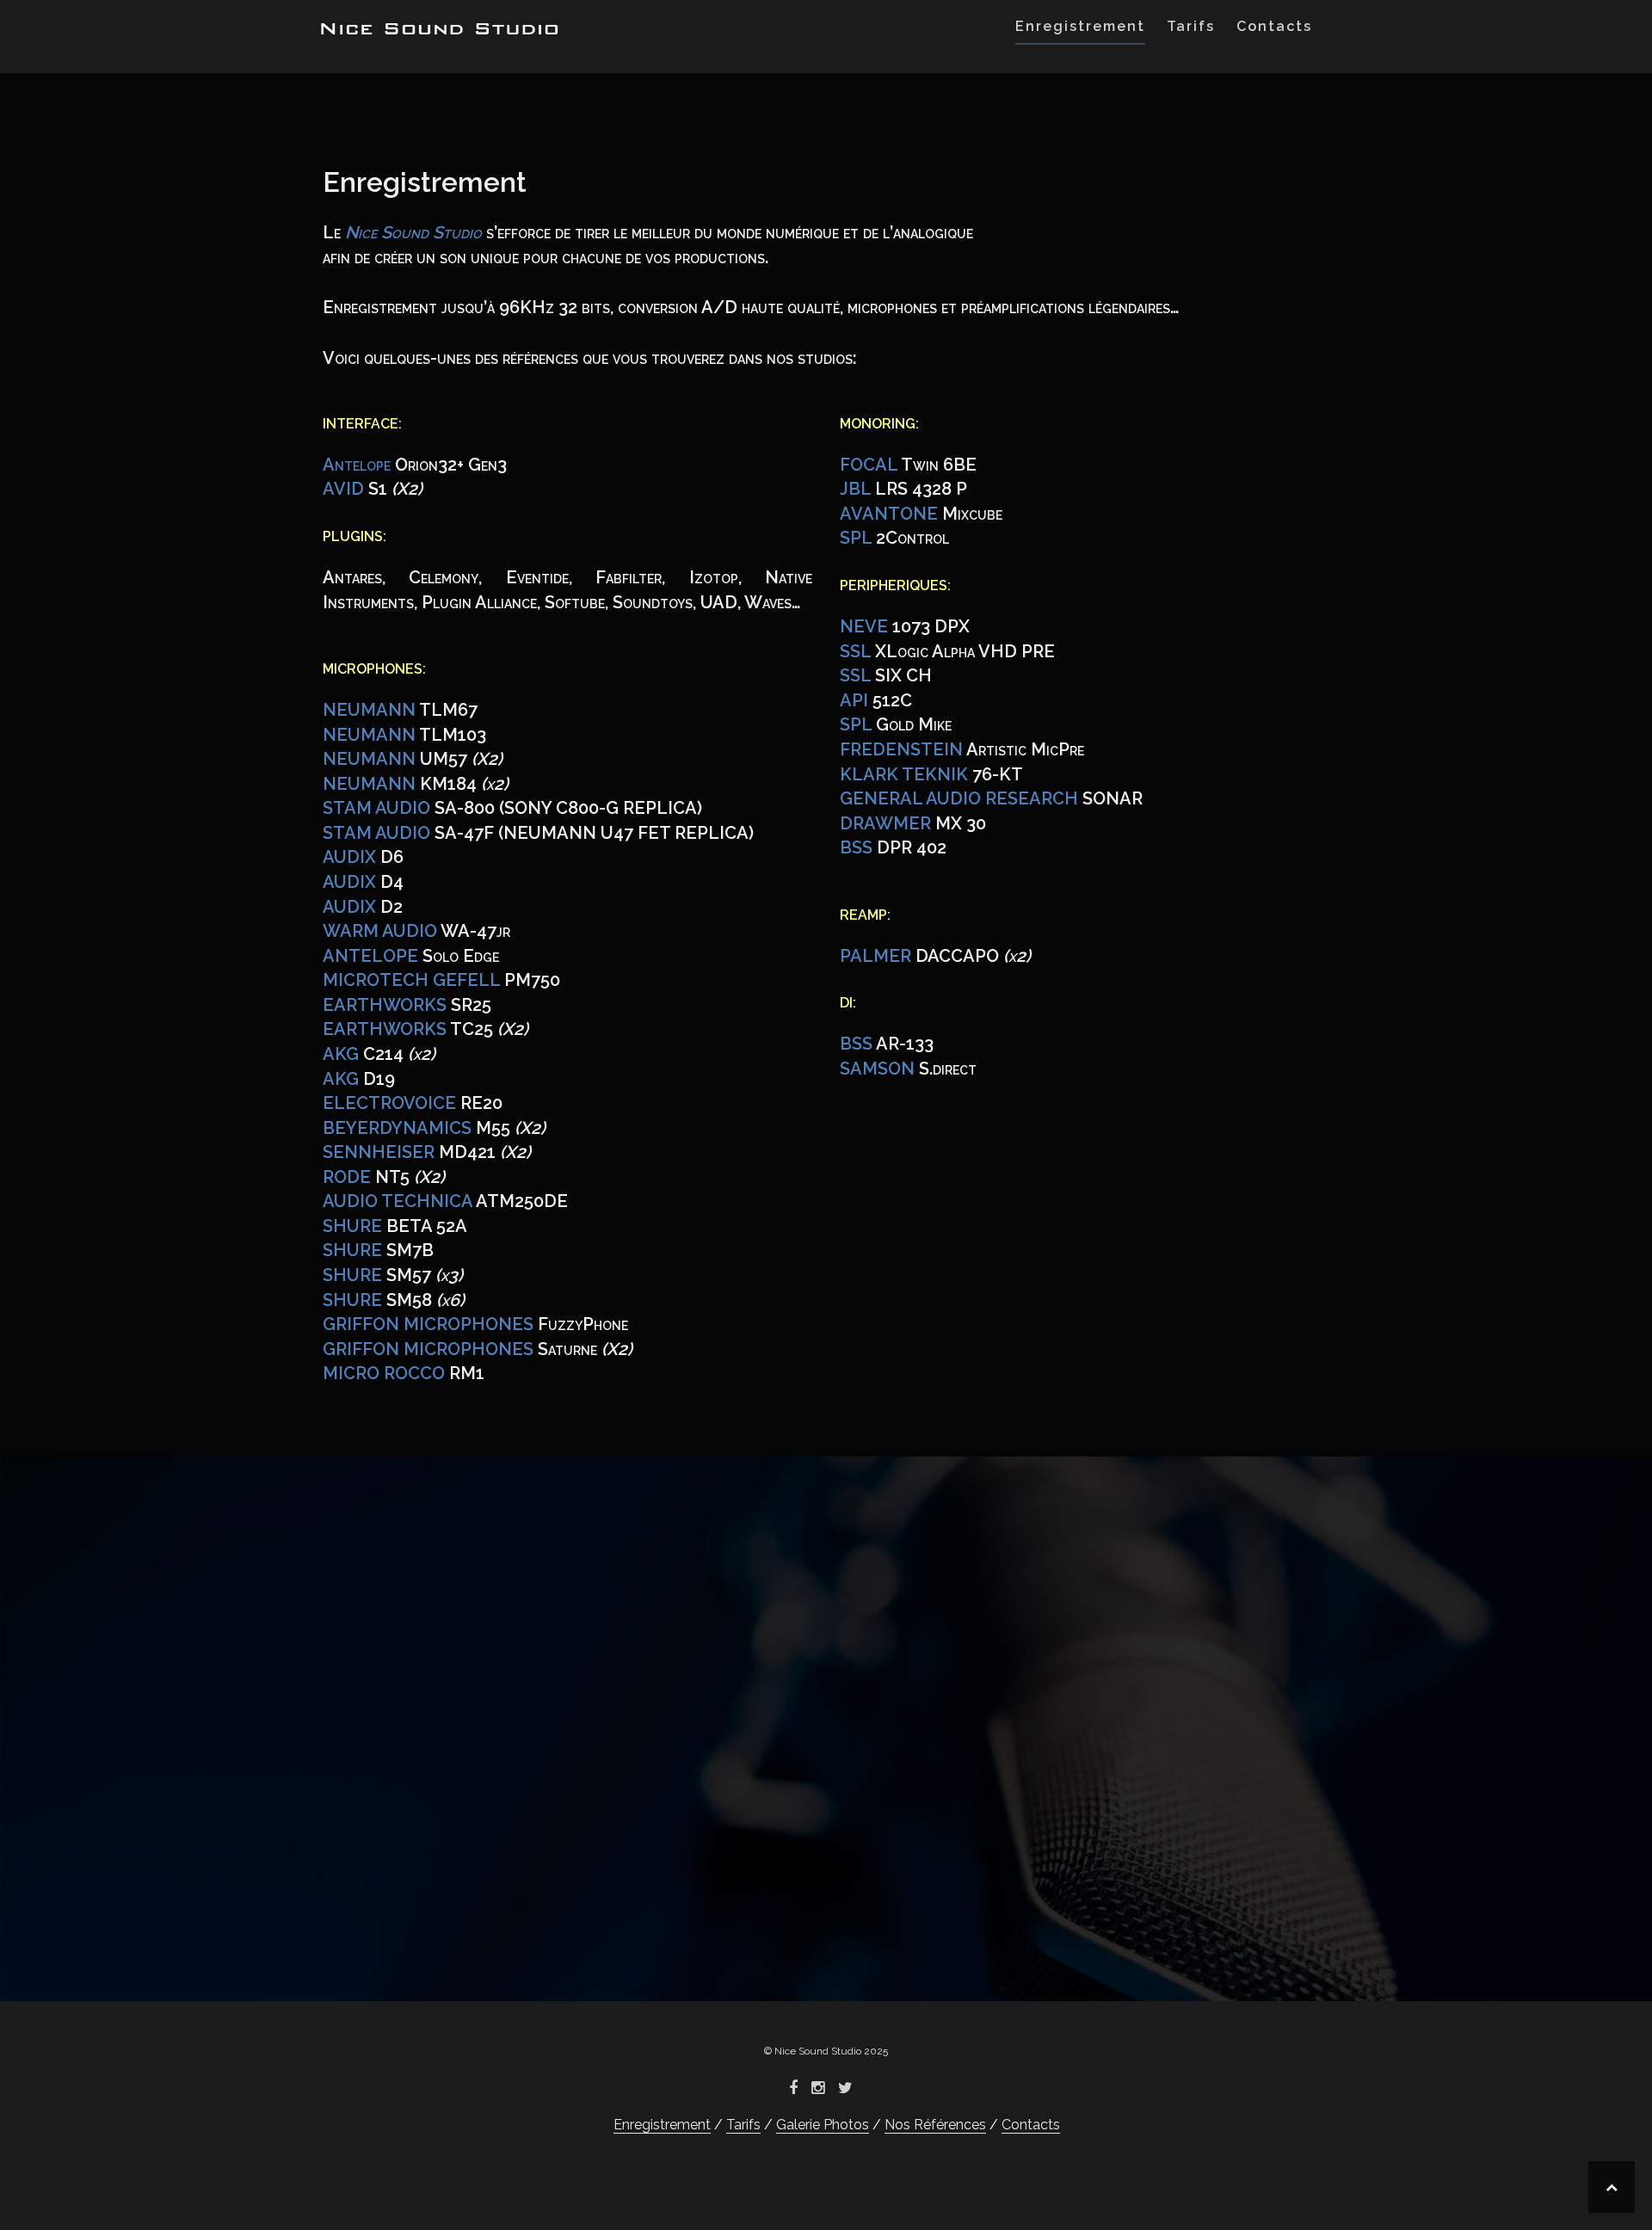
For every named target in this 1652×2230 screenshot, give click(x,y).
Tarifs (1191, 26)
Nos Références (935, 2125)
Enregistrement (1080, 26)
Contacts (1274, 26)
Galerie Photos (823, 2125)
